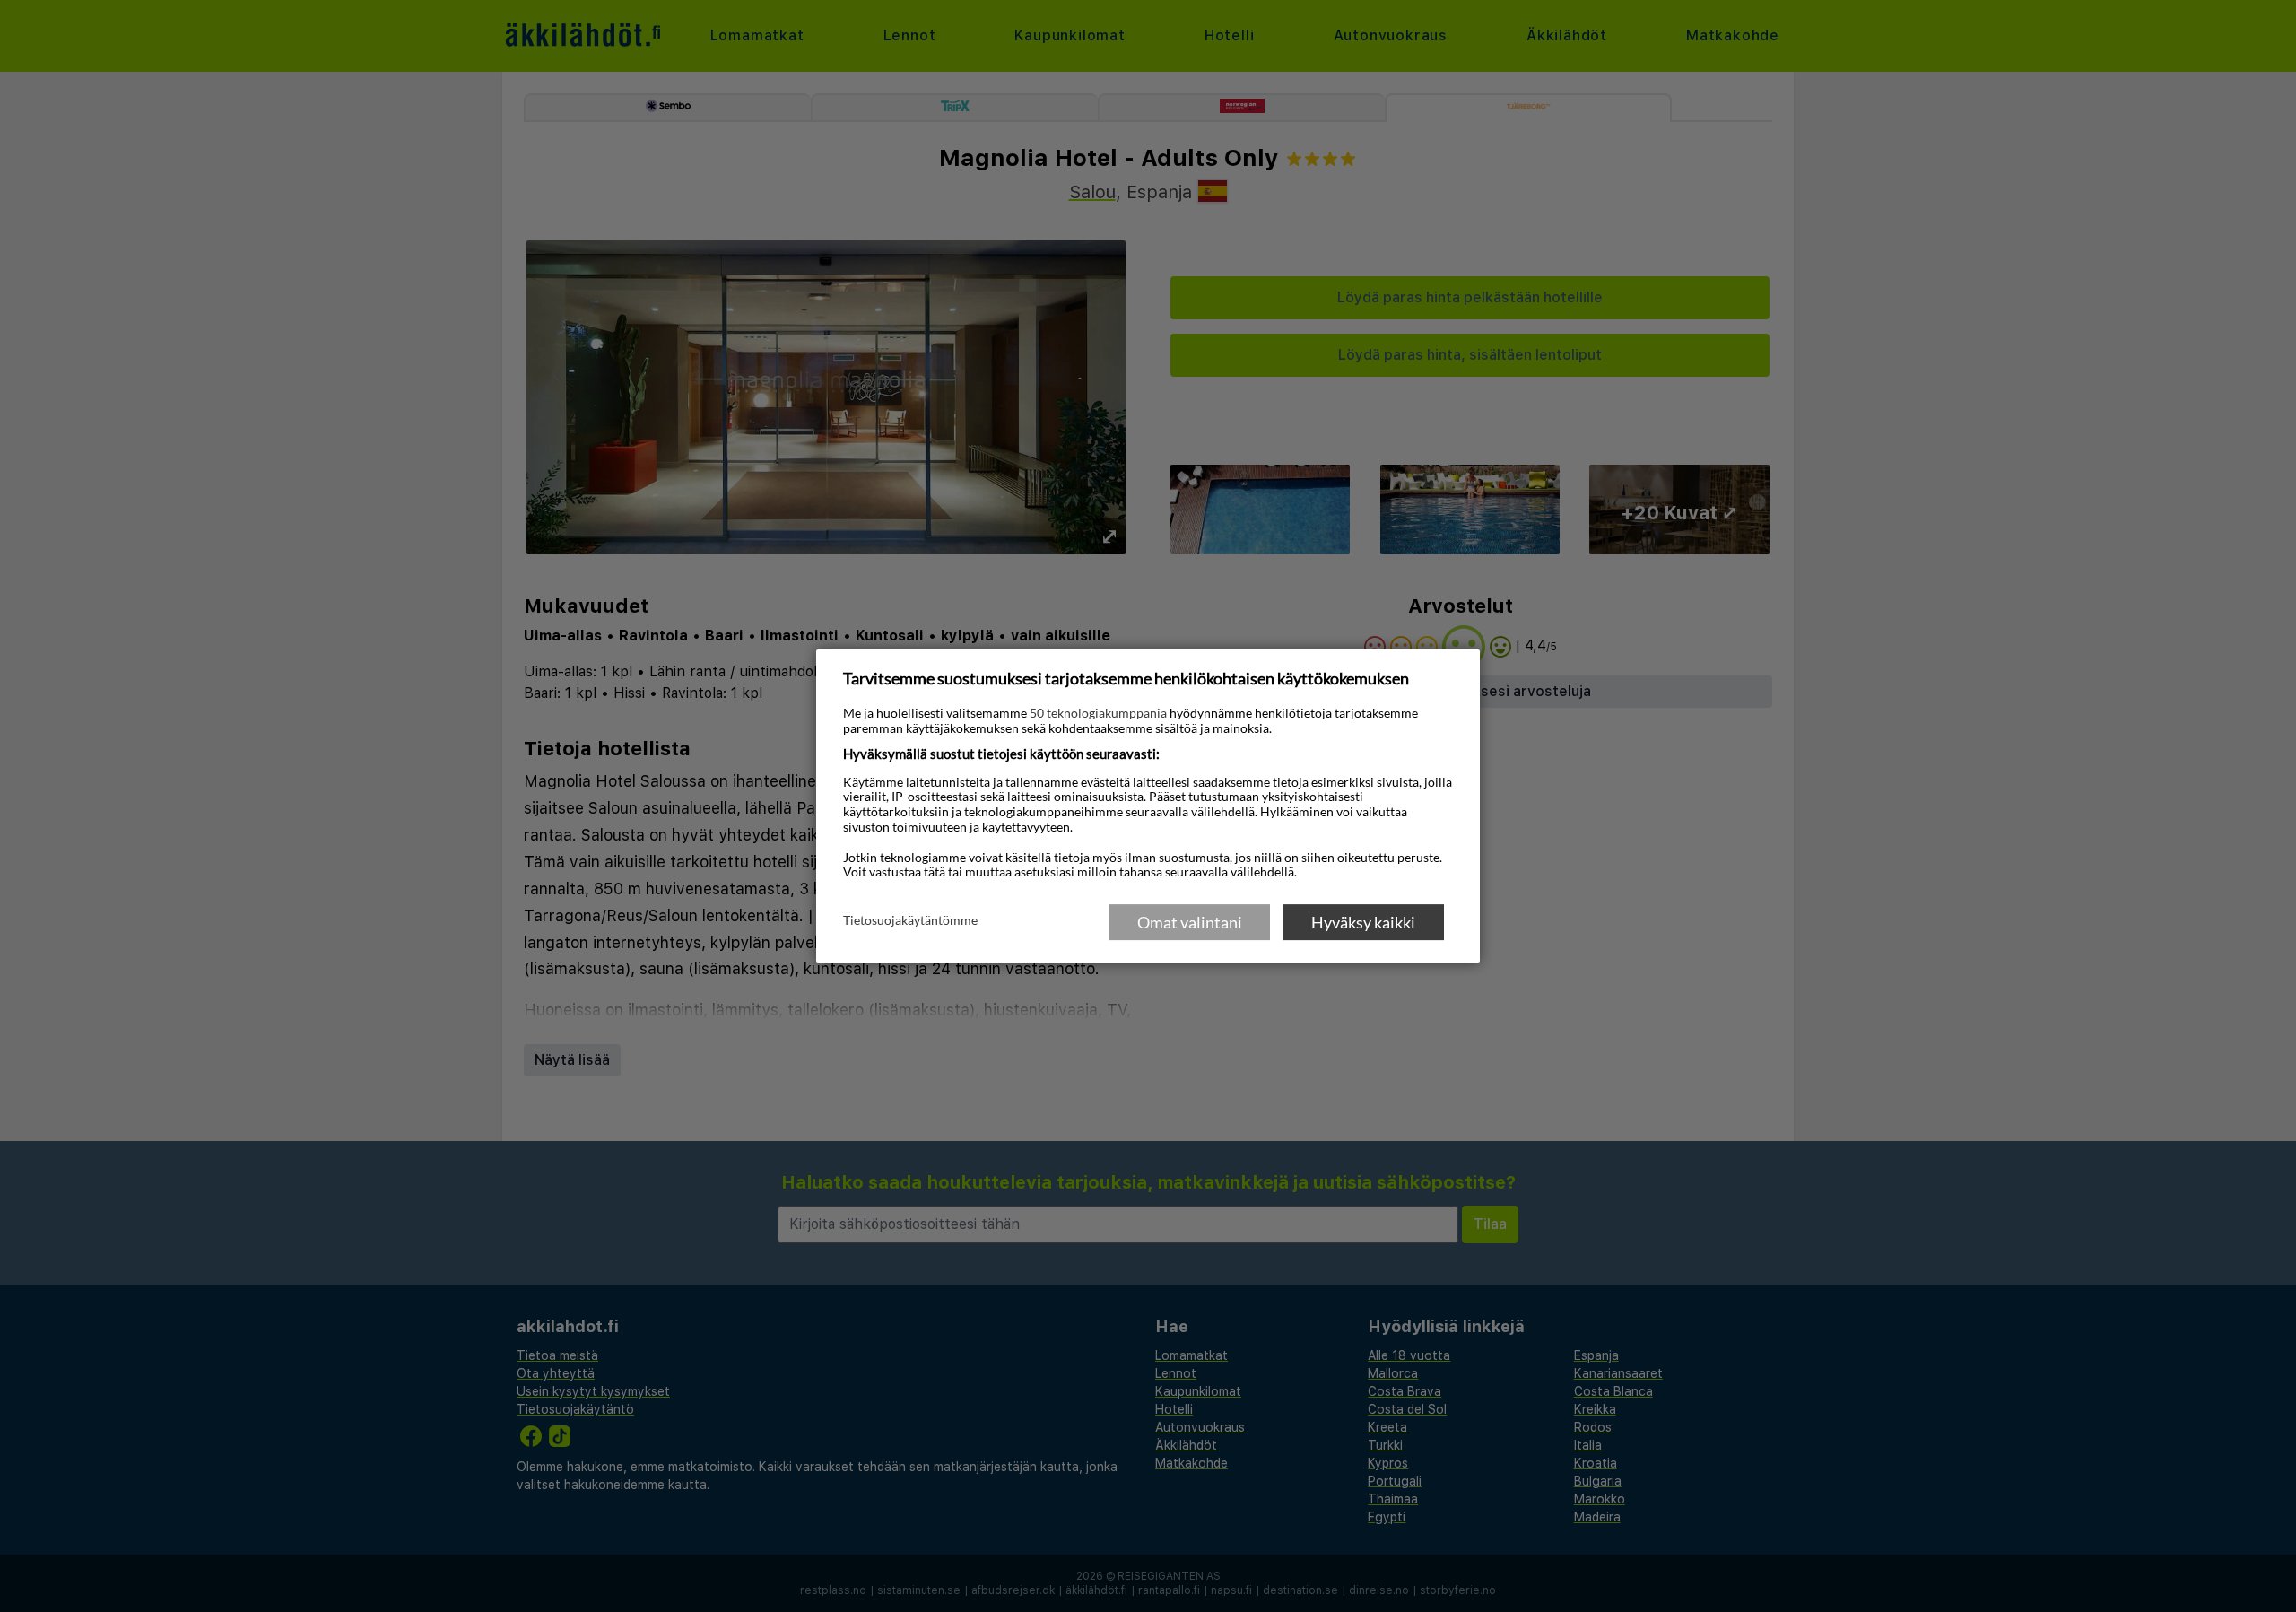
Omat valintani (1190, 922)
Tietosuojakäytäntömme (910, 921)
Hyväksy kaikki (1363, 922)
